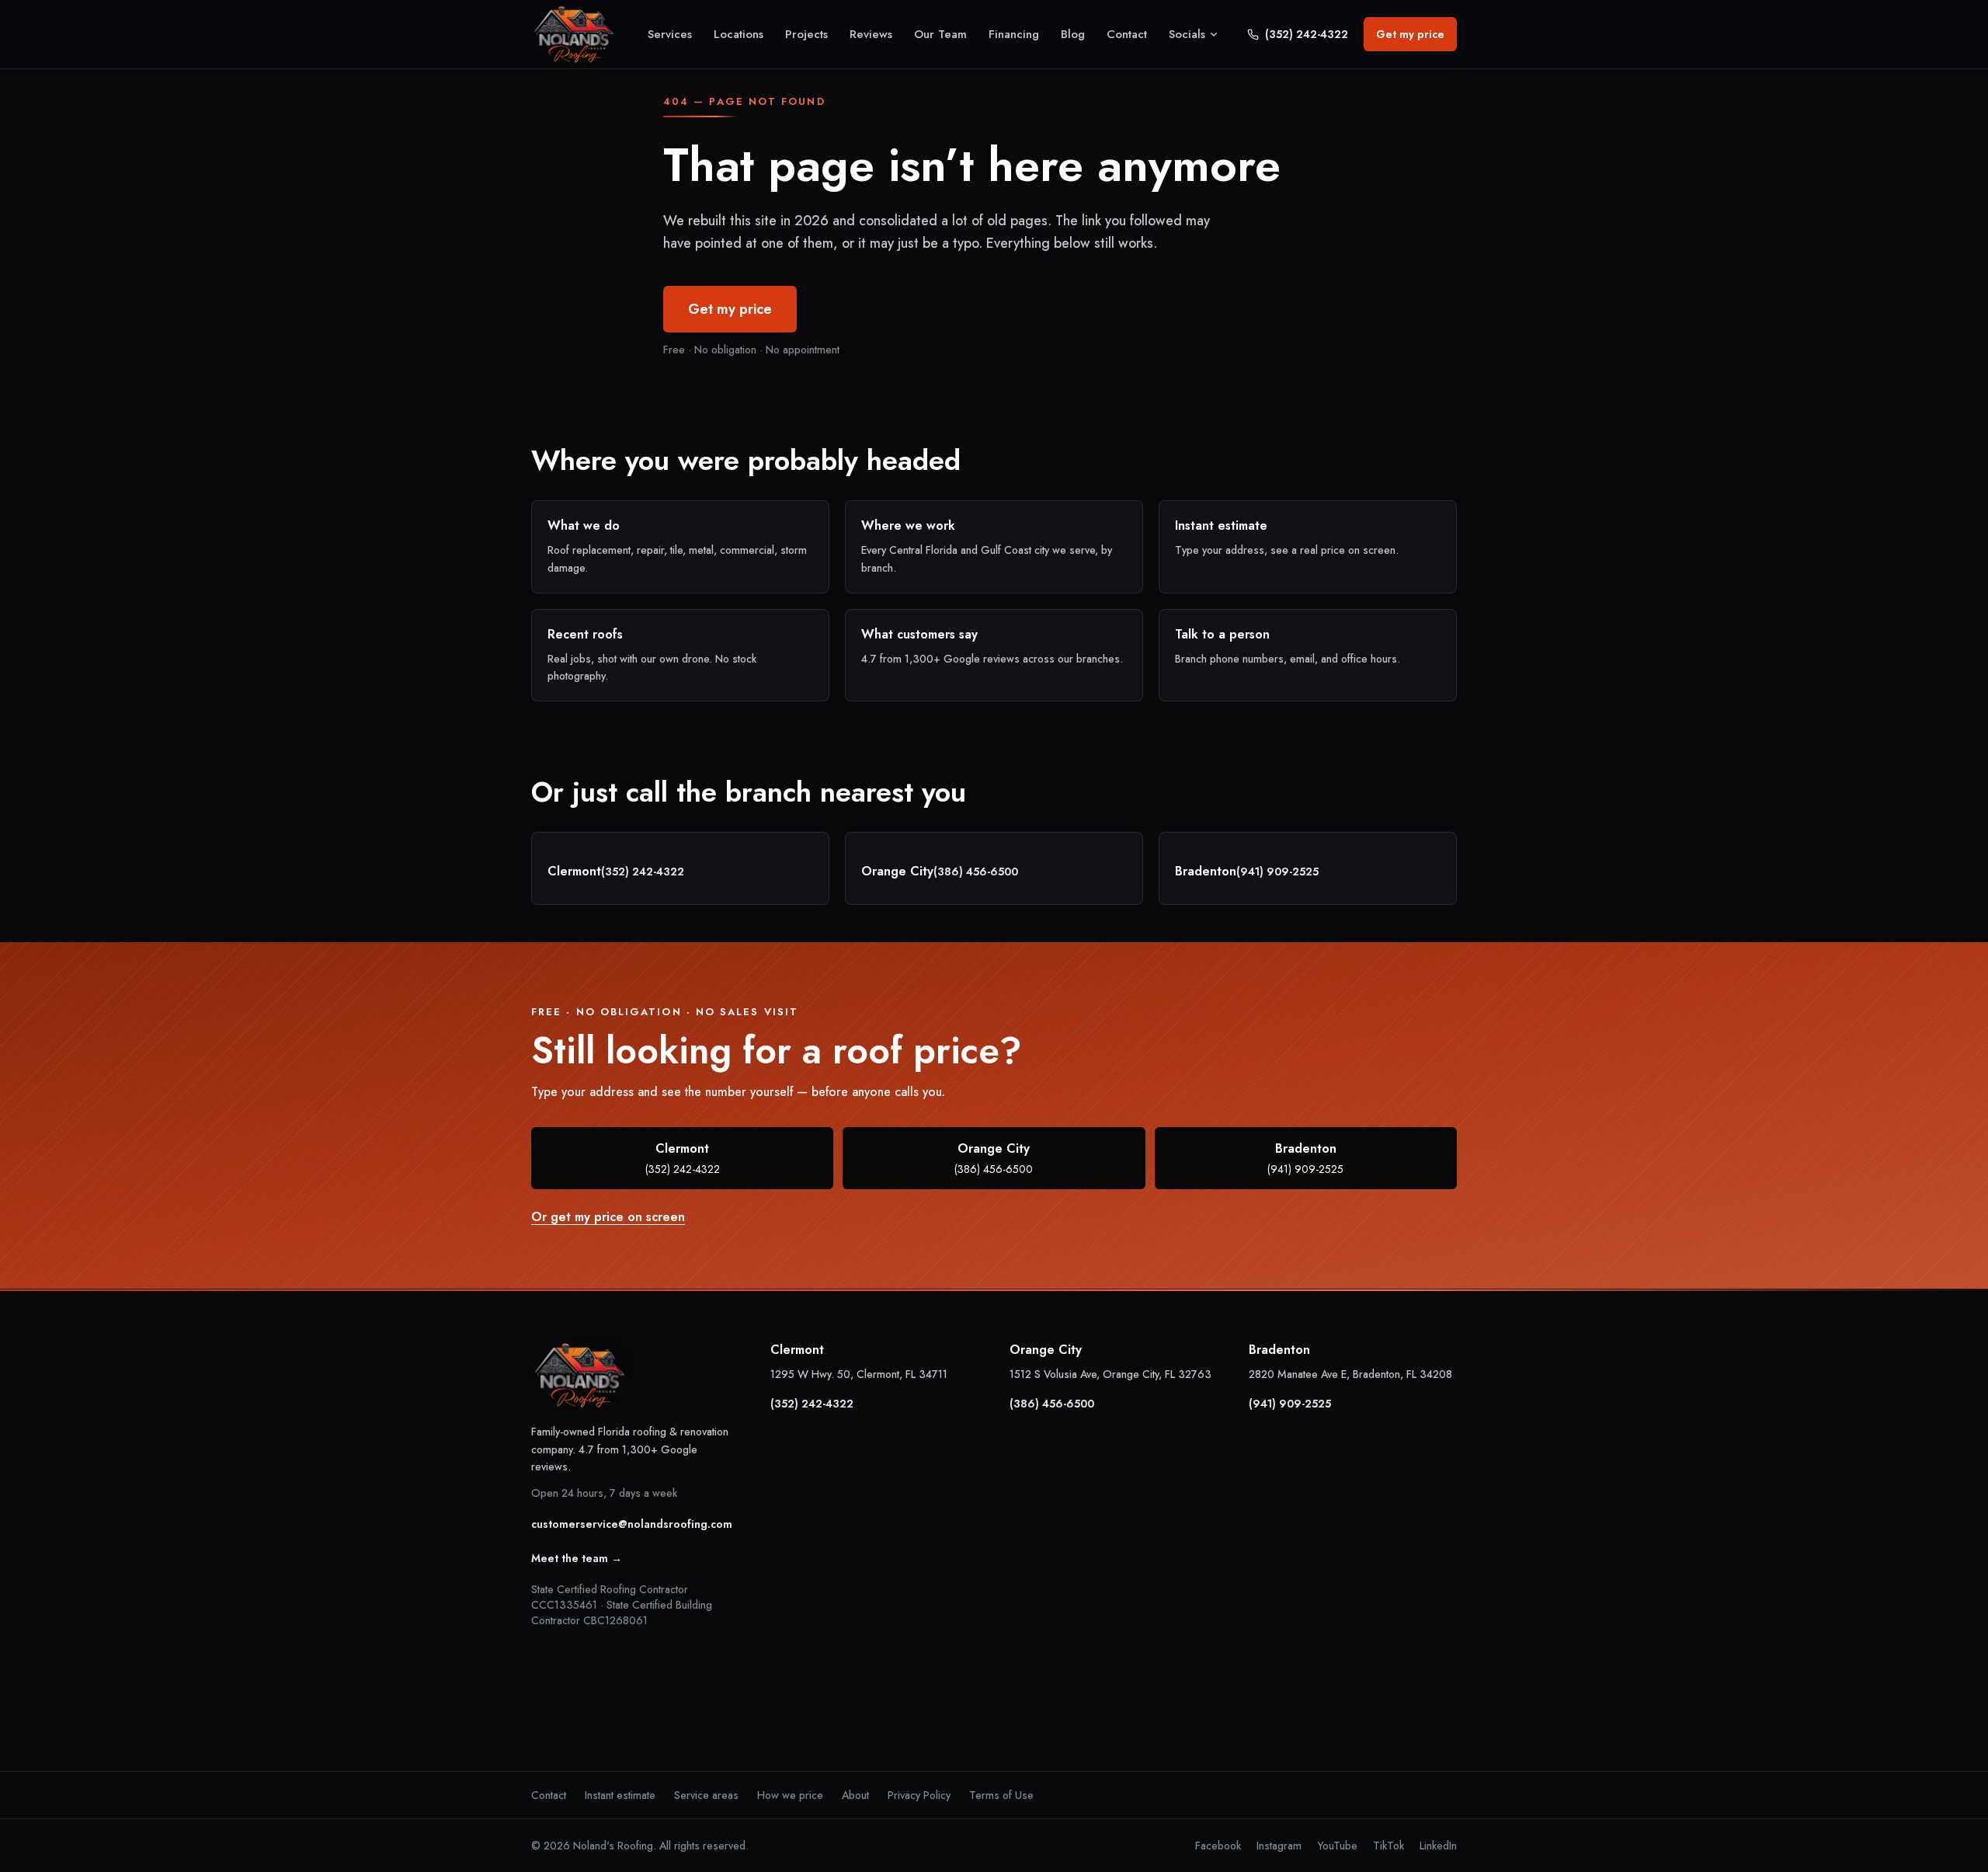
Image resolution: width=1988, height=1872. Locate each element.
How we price (790, 1795)
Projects (806, 34)
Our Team (940, 34)
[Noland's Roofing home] (574, 35)
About (855, 1795)
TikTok (1388, 1846)
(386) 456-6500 (976, 872)
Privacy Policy (919, 1795)
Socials (1187, 34)
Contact (1127, 34)
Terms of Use (1001, 1795)
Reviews (871, 34)
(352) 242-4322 (1307, 34)
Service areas (706, 1795)
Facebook (1218, 1846)
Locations (739, 34)
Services (670, 34)
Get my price (1410, 34)
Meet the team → (577, 1558)
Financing (1014, 34)
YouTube (1337, 1846)
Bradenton (1305, 1158)
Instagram (1279, 1846)
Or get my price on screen (608, 1217)
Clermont (683, 1158)
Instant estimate (620, 1795)
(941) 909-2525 (1277, 872)
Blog (1073, 34)
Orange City (994, 1158)
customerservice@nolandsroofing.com (632, 1524)
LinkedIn (1438, 1846)
